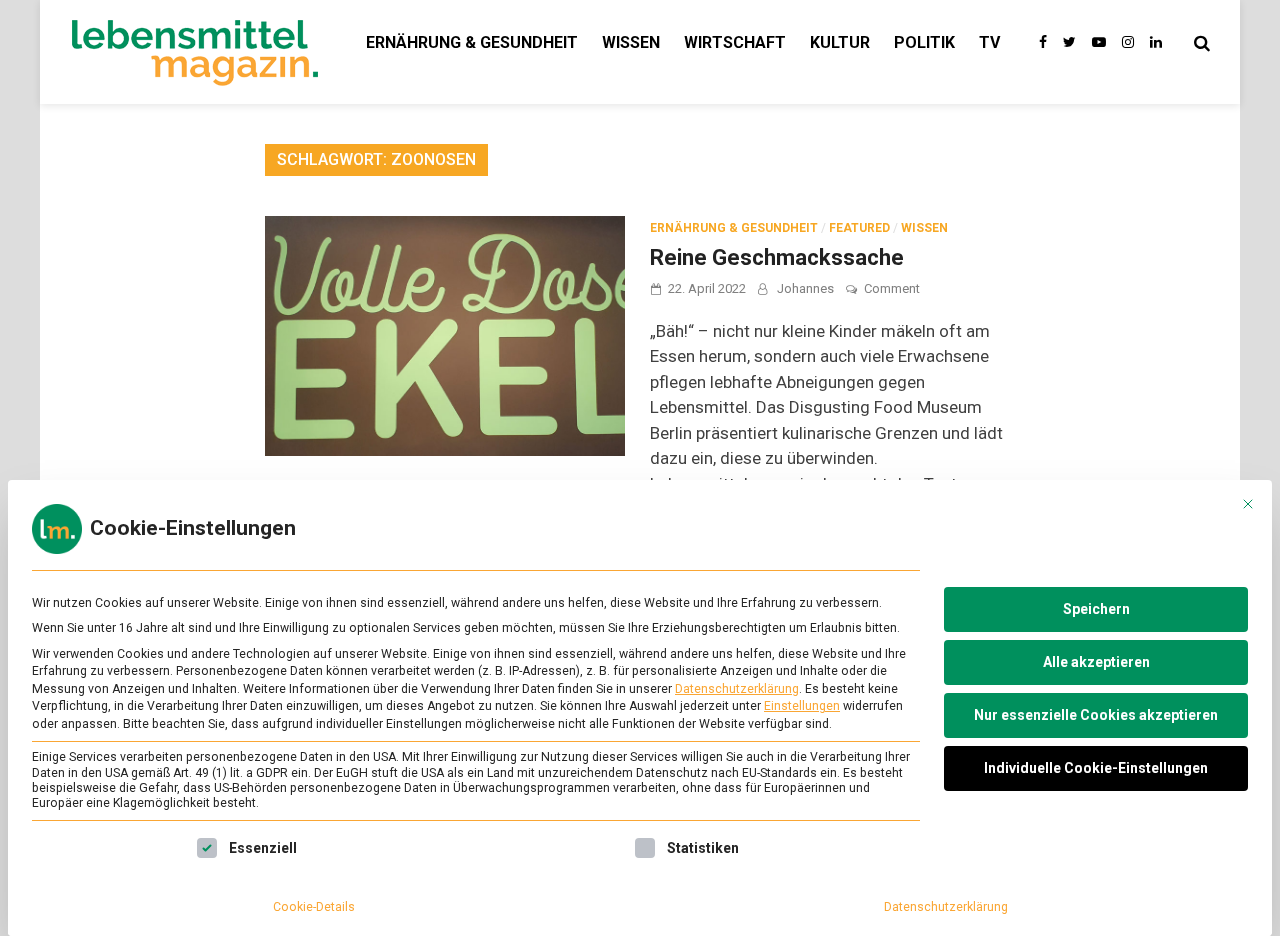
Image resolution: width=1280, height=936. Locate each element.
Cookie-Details (314, 907)
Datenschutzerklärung (737, 689)
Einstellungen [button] (802, 706)
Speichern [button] (1096, 609)
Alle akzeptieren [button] (1096, 662)
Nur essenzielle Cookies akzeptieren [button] (1096, 715)
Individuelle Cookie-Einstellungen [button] (1096, 768)
